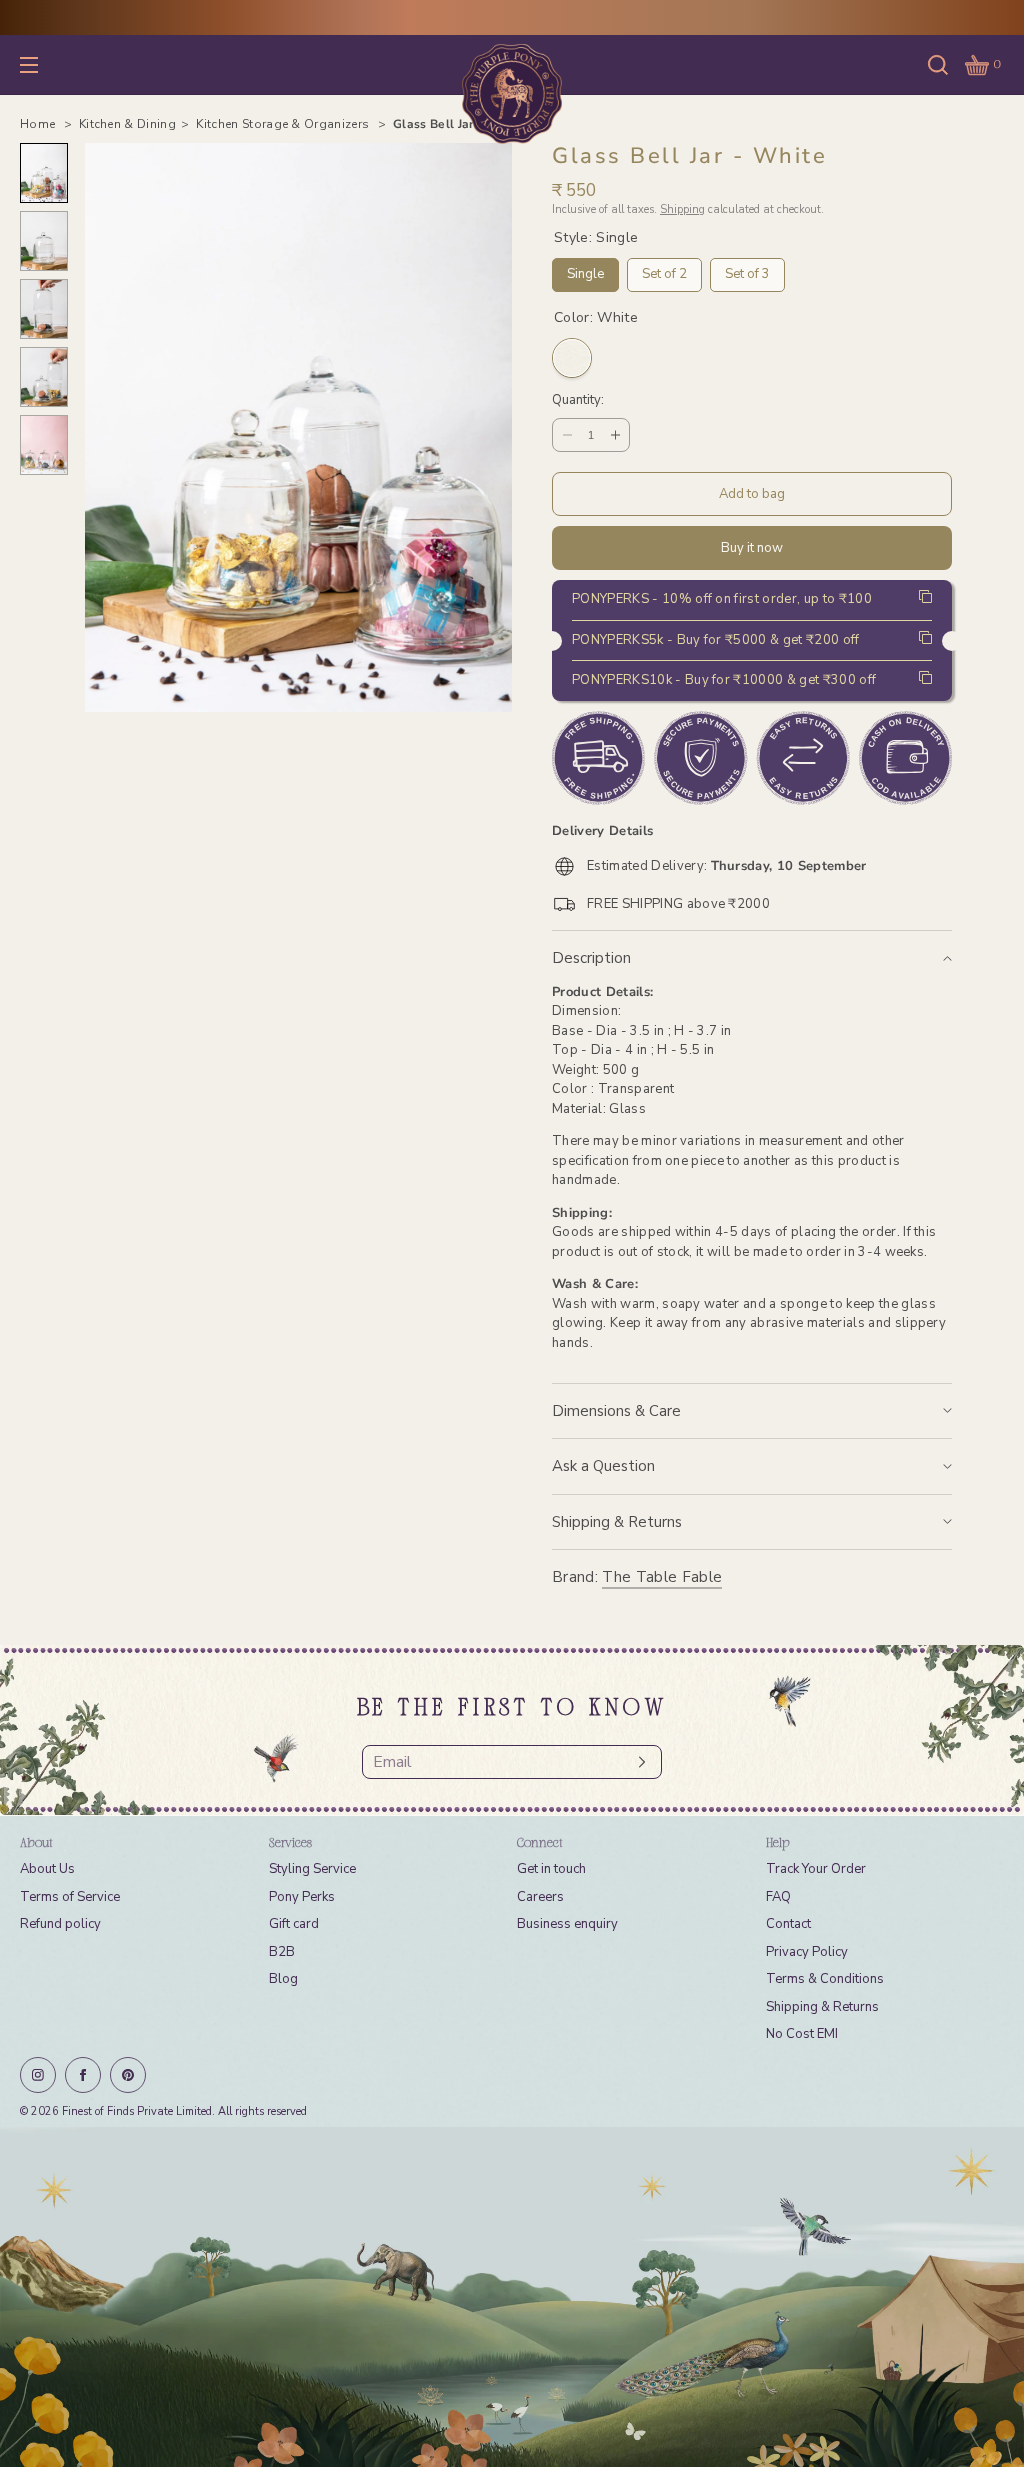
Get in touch (551, 1869)
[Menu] (44, 64)
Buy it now (752, 548)
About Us (47, 1869)
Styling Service (312, 1869)
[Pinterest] (128, 2075)
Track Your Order (816, 1869)
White (572, 358)
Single (586, 270)
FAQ (778, 1897)
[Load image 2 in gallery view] (44, 241)
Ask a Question (603, 1466)
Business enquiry (567, 1924)
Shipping (682, 209)
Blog (283, 1979)
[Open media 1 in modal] (298, 427)
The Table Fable (662, 1577)
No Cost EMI (802, 2034)
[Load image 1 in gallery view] (44, 173)
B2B (282, 1952)
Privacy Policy (807, 1952)
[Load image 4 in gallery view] (44, 377)
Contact (788, 1924)
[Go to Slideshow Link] (512, 2297)
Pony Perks (302, 1897)
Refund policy (60, 1924)
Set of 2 (664, 270)
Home (39, 124)
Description (591, 958)
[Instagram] (38, 2075)
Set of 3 (747, 270)
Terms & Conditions (825, 1979)
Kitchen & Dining (127, 124)
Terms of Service (70, 1897)
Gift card (294, 1924)
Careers (540, 1897)
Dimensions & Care (616, 1411)
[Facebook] (83, 2075)
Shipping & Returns (617, 1522)
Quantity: (578, 401)
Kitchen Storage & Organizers (284, 124)
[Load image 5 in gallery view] (44, 445)
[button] (938, 64)
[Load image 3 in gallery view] (44, 309)
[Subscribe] (637, 1762)
